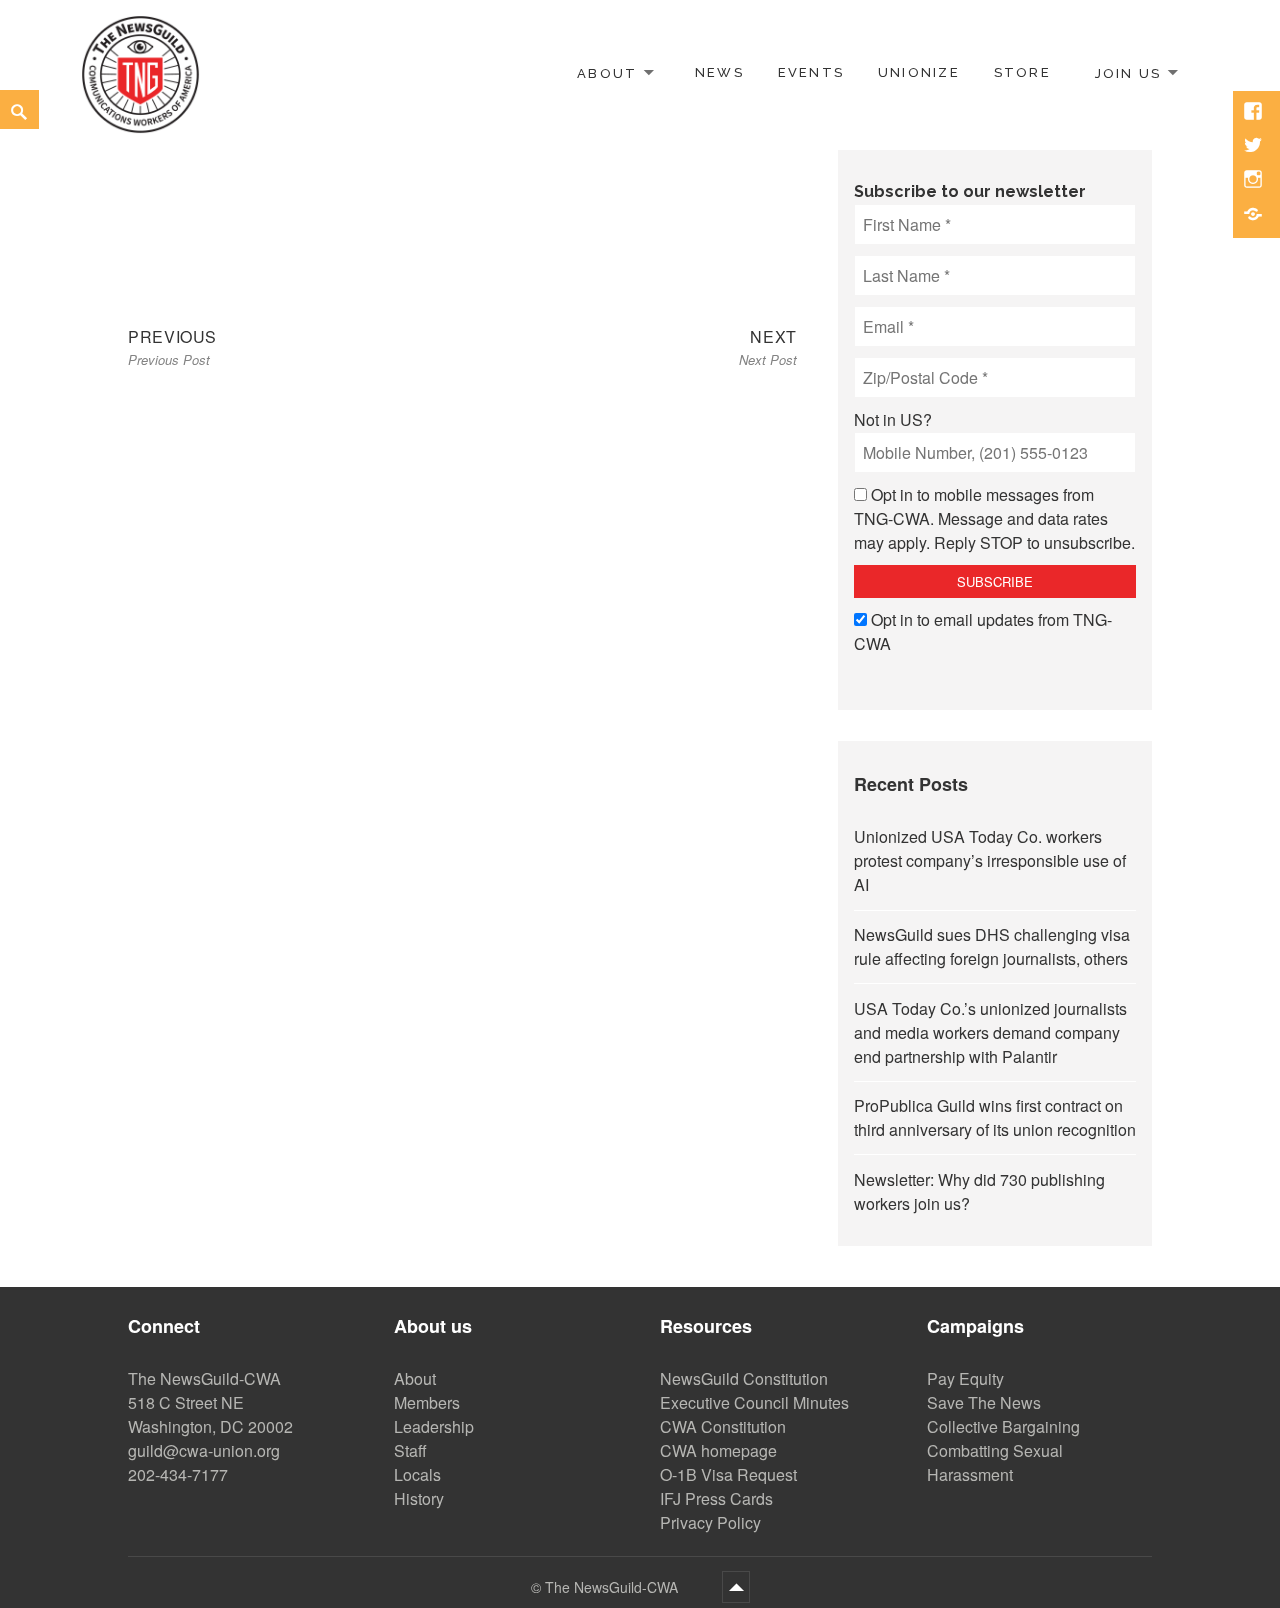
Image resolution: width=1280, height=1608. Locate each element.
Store (1022, 72)
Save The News (984, 1402)
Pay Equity (965, 1378)
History (419, 1498)
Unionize (919, 72)
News (719, 72)
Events (811, 72)
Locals (417, 1474)
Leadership (434, 1426)
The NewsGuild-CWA (613, 1587)
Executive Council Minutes (754, 1402)
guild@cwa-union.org (204, 1450)
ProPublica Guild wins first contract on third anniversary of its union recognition (995, 1117)
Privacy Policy (710, 1522)
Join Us (1128, 72)
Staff (410, 1450)
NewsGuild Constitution (744, 1378)
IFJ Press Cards (716, 1498)
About (607, 72)
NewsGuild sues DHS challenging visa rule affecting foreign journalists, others (992, 946)
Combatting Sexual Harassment (995, 1462)
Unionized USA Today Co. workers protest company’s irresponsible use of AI (990, 860)
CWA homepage (718, 1450)
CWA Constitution (723, 1426)
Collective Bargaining (1003, 1426)
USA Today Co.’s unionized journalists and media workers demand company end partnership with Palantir (990, 1032)
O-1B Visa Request (728, 1474)
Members (427, 1402)
